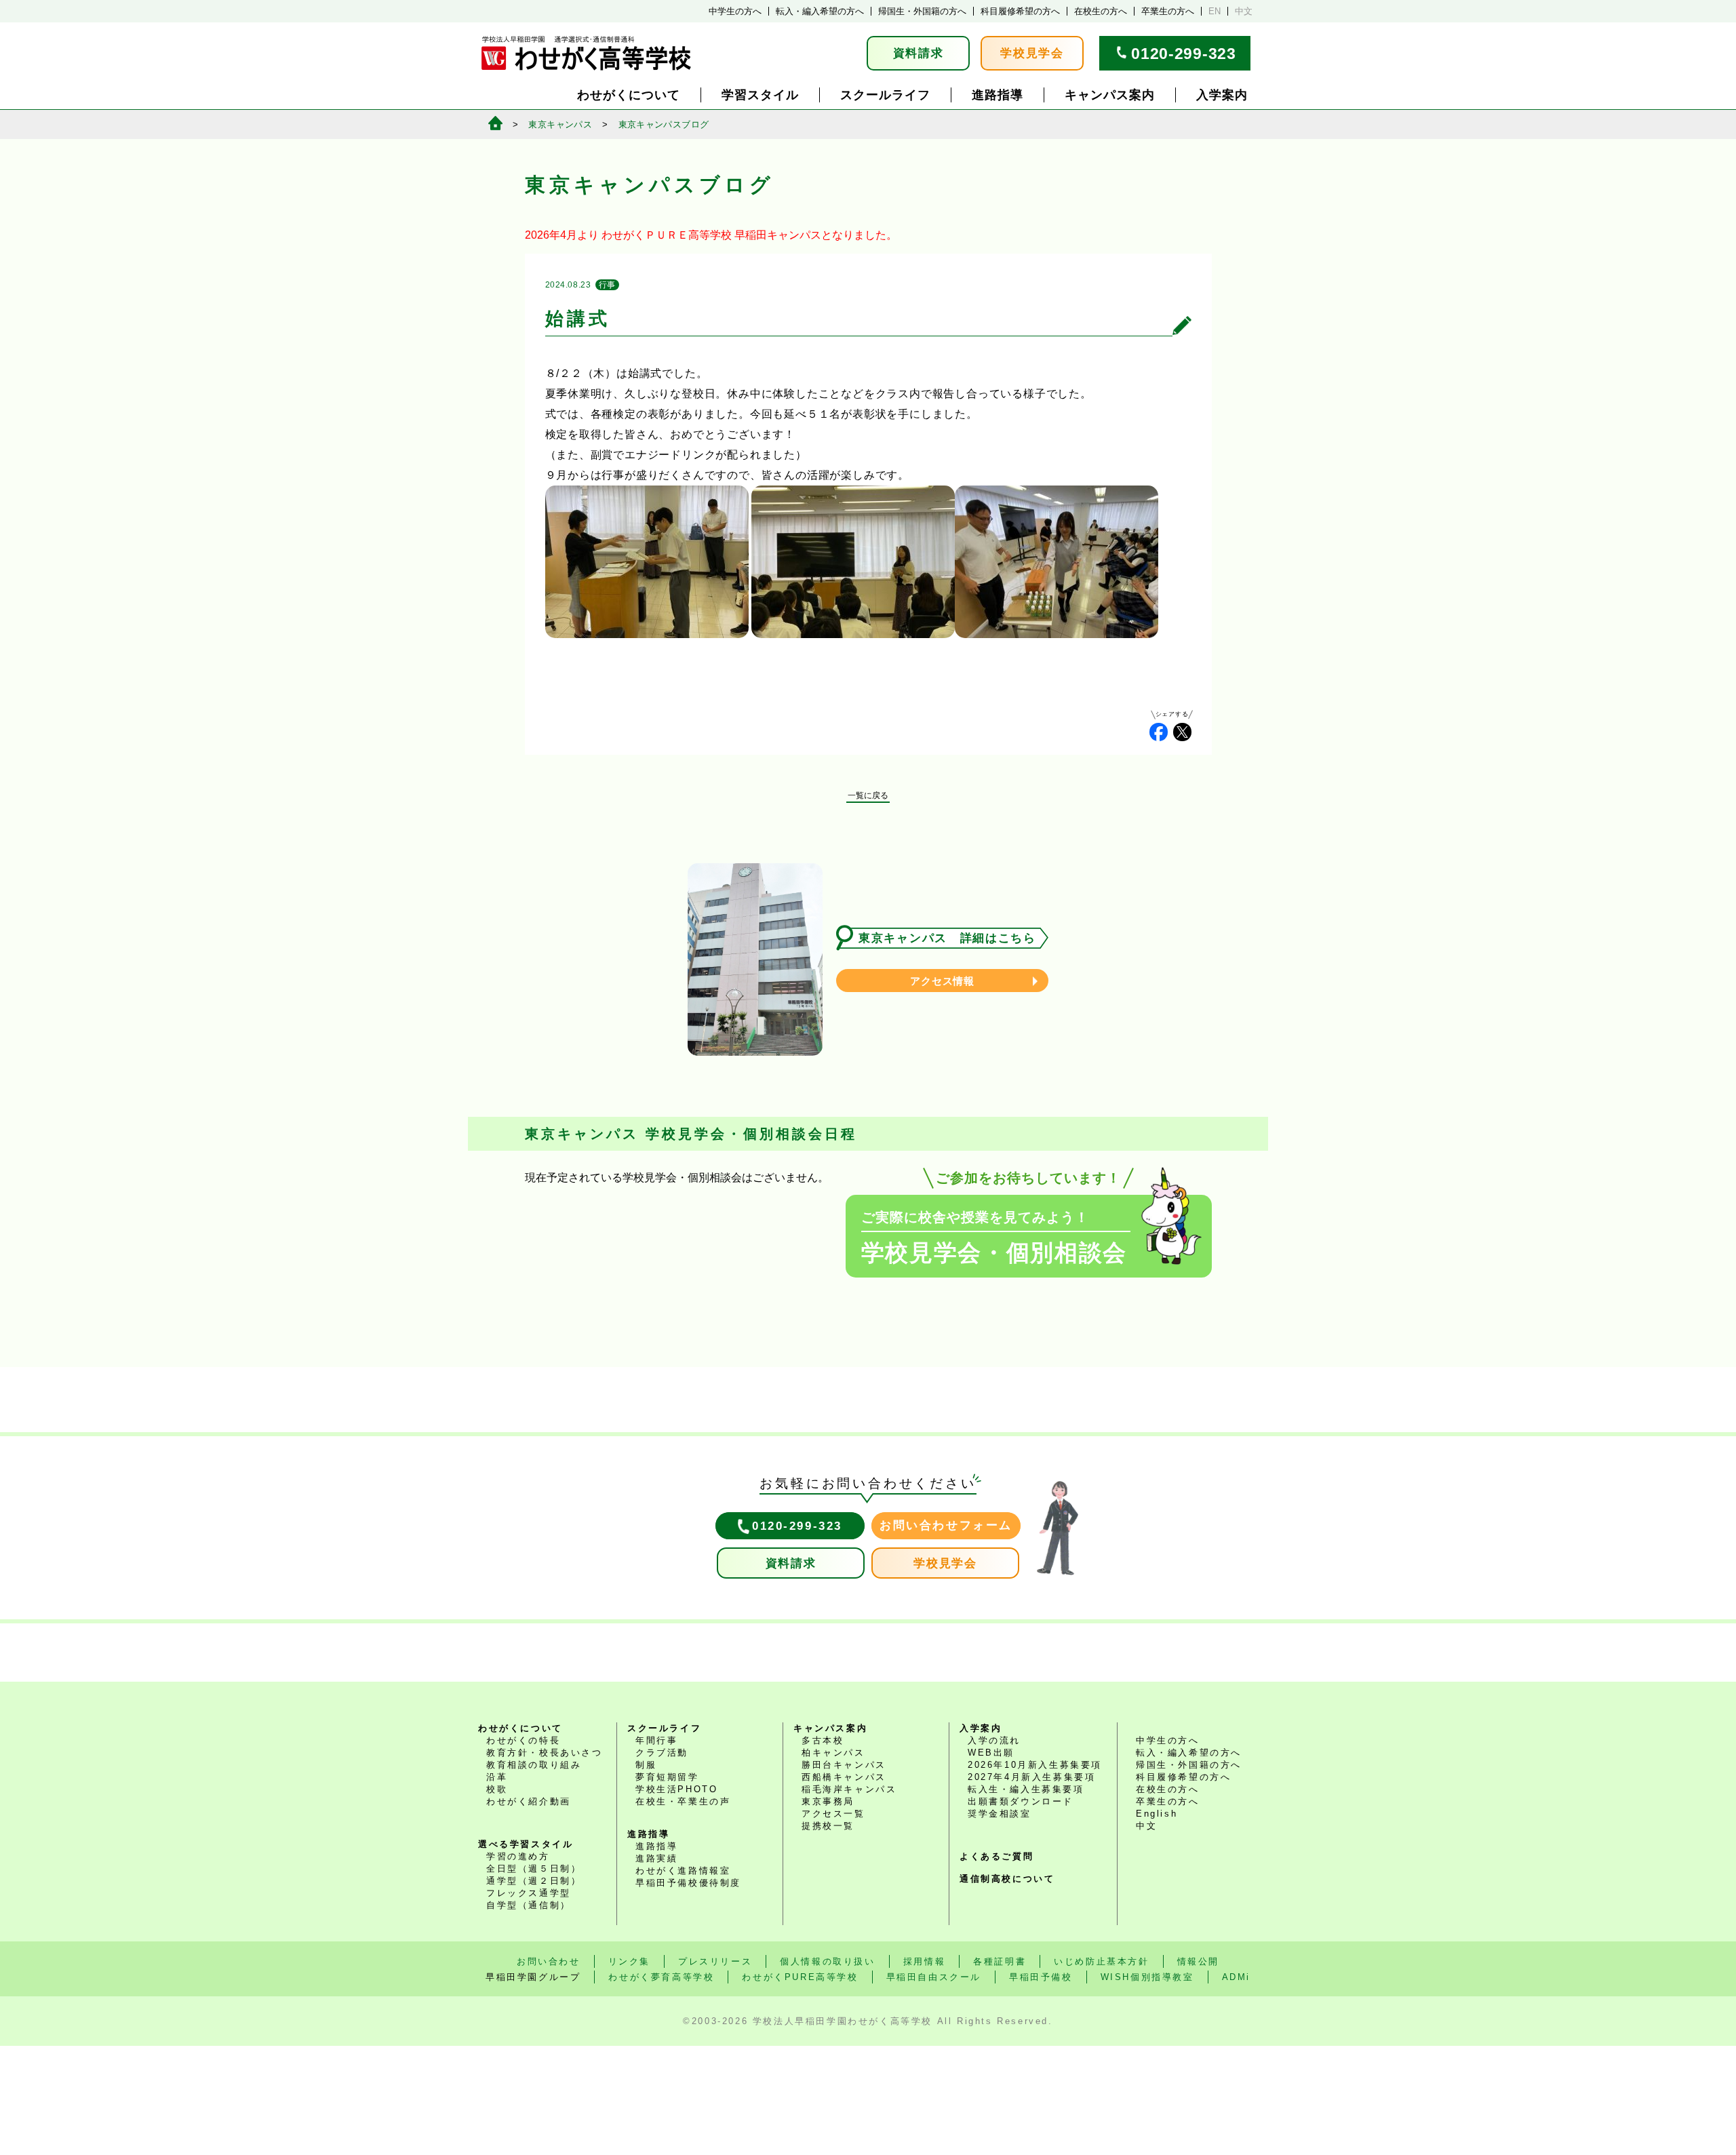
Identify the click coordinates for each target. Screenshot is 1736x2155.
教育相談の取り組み (534, 1765)
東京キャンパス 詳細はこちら (947, 938)
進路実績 (656, 1858)
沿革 (497, 1777)
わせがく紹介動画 (529, 1801)
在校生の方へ (1101, 11)
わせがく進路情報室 (683, 1871)
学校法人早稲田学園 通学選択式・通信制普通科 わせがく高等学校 (586, 53)
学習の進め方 (518, 1856)
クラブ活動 (662, 1753)
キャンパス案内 (1110, 95)
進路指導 (998, 95)
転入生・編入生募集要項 (1026, 1789)
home (495, 123)
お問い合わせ (549, 1961)
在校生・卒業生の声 (683, 1801)
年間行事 (656, 1740)
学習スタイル (760, 95)
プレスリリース (715, 1961)
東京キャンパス (560, 124)
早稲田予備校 (1041, 1977)
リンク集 (629, 1961)
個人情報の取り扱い (827, 1961)
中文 (1244, 11)
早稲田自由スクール (934, 1977)
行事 (607, 285)
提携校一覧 (828, 1826)
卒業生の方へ (1168, 11)
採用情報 (924, 1961)
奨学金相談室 (1000, 1814)
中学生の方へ (735, 11)
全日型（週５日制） (534, 1869)
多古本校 (823, 1740)
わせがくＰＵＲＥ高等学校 (667, 235)
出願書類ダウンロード (1021, 1801)
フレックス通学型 (529, 1893)
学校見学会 (1032, 53)
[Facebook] (1159, 732)
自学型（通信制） (529, 1905)
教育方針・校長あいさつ (545, 1753)
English (1157, 1814)
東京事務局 (828, 1801)
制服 (646, 1765)
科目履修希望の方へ (1020, 11)
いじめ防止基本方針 (1101, 1961)
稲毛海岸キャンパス (849, 1789)
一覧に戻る (868, 795)
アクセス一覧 (833, 1814)
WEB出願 (991, 1753)
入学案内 (1222, 95)
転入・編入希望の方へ (820, 11)
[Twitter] (1182, 732)
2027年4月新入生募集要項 (1031, 1777)
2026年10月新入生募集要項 (1035, 1765)
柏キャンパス (833, 1753)
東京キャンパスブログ (664, 124)
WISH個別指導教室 (1147, 1977)
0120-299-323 (1183, 54)
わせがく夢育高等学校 (661, 1977)
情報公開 (1198, 1961)
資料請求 (919, 53)
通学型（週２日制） (534, 1881)
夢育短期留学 (667, 1777)
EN (1215, 11)
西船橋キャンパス (844, 1777)
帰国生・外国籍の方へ (922, 11)
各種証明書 (1000, 1961)
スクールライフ (885, 95)
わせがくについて (629, 95)
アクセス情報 (942, 981)
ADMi (1236, 1977)
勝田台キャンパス (844, 1765)
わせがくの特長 (523, 1740)
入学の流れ (994, 1740)
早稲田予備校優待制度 (688, 1883)
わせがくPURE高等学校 (800, 1977)
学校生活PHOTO (676, 1789)
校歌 (497, 1789)
